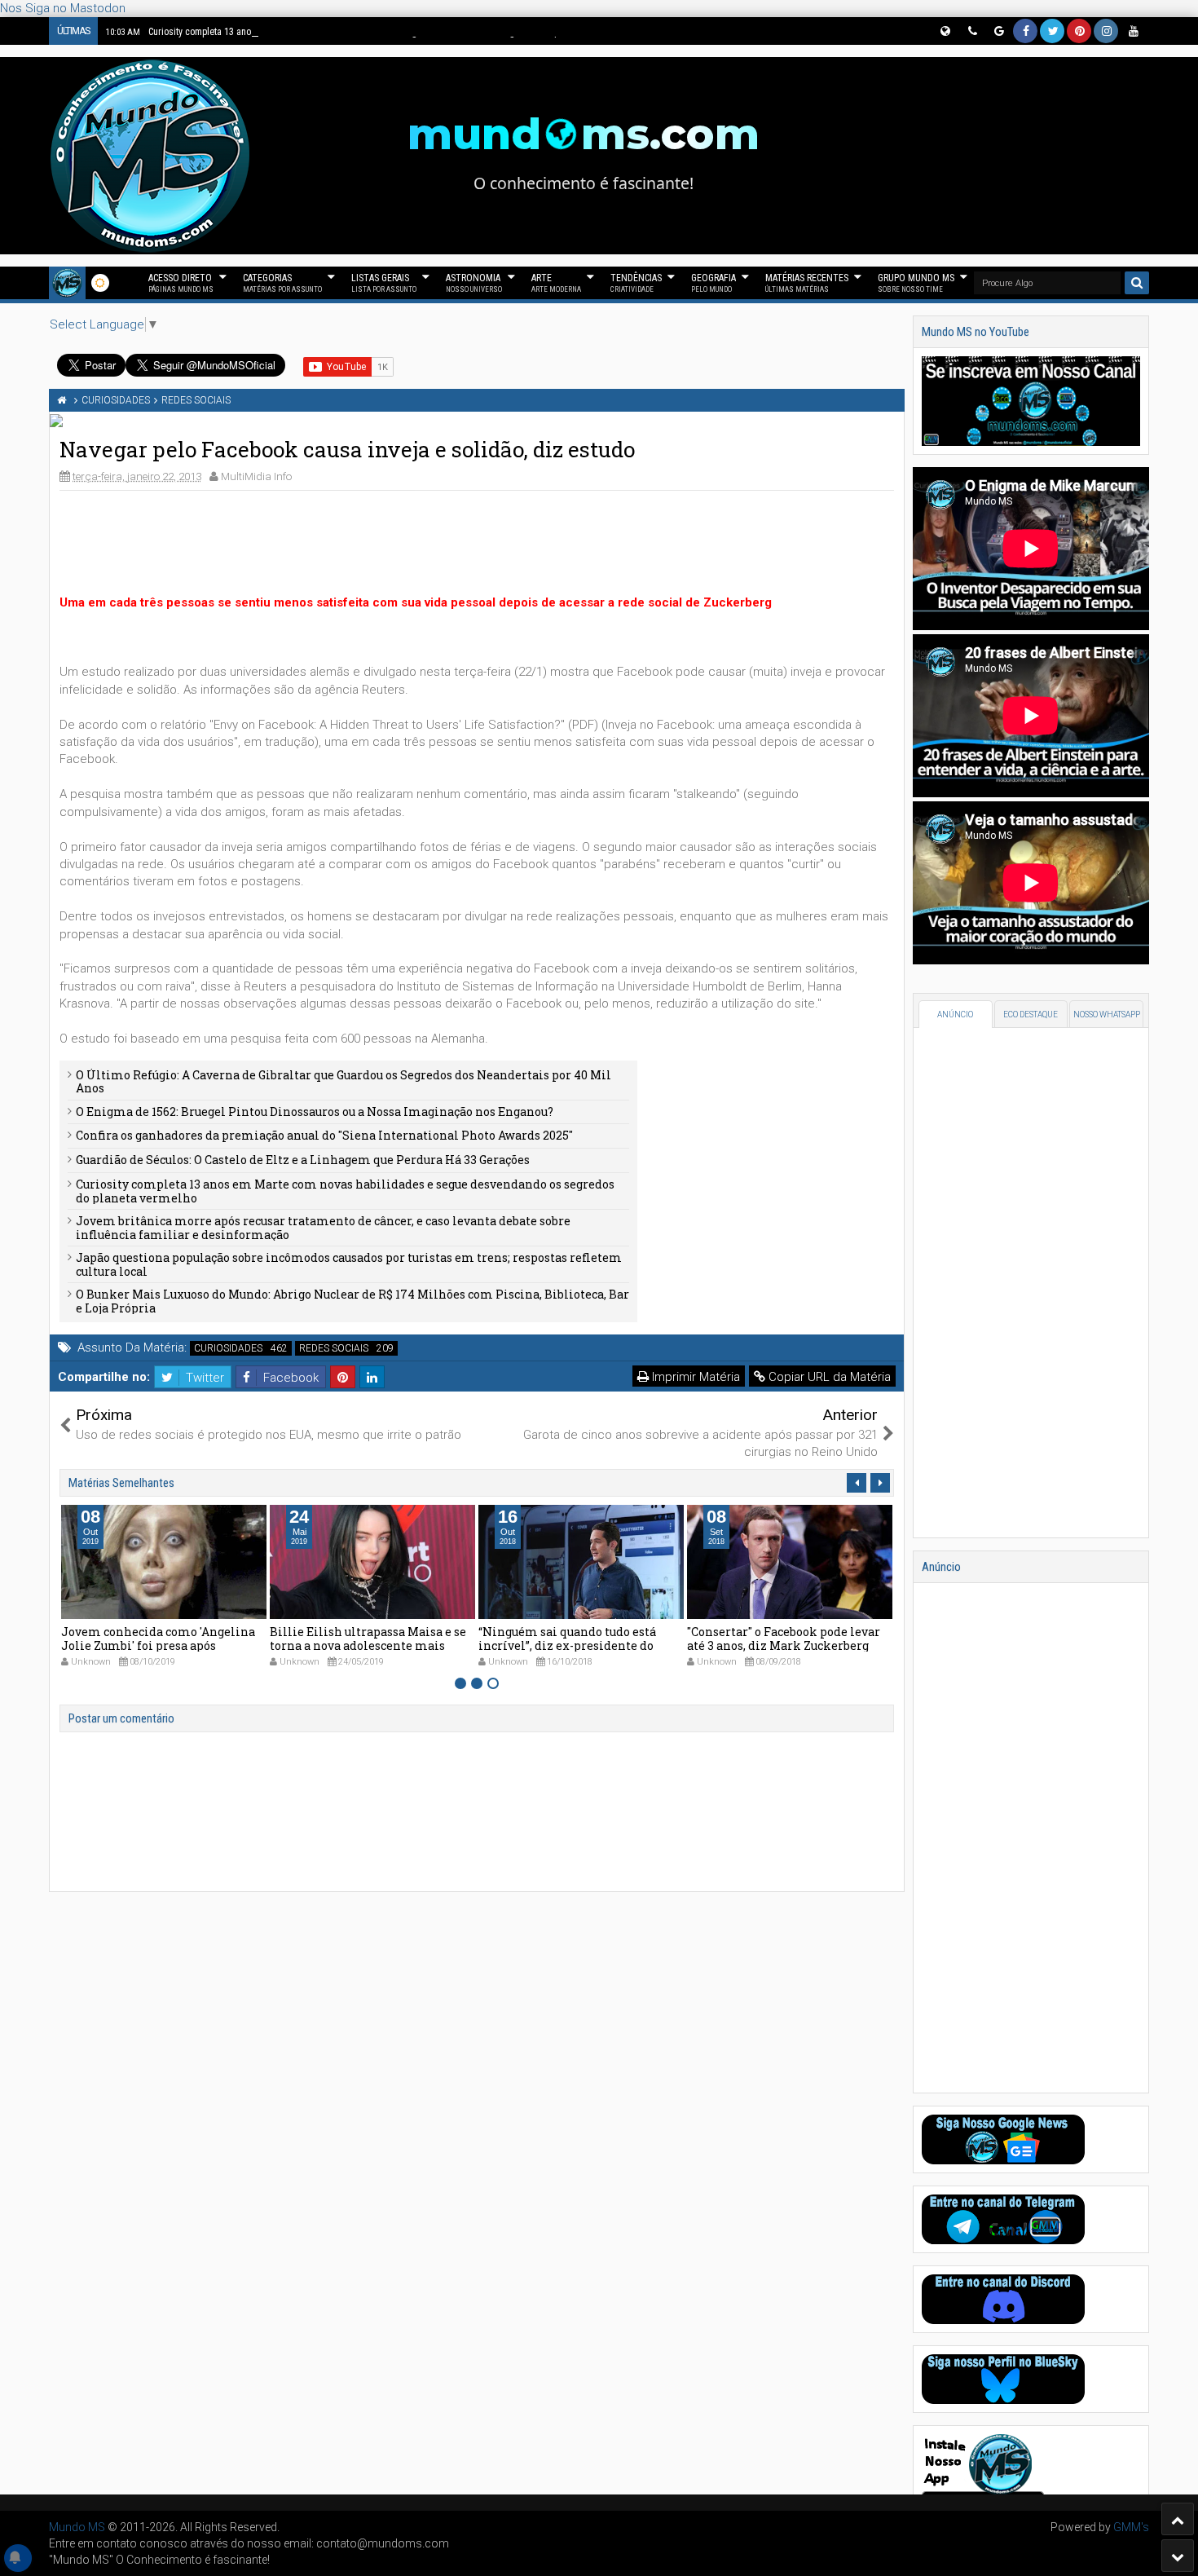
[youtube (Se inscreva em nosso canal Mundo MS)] (1133, 31)
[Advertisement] (477, 540)
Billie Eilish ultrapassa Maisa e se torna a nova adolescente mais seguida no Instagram (368, 1645)
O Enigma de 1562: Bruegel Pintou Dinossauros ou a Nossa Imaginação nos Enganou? (315, 1112)
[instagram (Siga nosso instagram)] (1106, 31)
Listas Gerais (384, 283)
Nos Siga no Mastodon (63, 8)
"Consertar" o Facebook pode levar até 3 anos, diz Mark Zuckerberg (784, 1639)
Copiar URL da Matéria (828, 1377)
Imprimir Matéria (694, 1377)
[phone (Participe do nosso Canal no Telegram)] (971, 31)
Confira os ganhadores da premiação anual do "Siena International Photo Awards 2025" (324, 1135)
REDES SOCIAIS (334, 1348)
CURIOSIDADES (228, 1348)
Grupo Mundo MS (916, 283)
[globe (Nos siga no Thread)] (945, 31)
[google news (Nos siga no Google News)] (998, 31)
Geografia (714, 283)
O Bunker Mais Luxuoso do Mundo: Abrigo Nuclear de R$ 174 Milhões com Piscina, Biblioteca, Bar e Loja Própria (352, 1301)
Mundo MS (77, 2527)
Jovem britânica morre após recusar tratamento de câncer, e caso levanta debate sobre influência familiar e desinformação (323, 1228)
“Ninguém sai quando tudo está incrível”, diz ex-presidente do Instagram (567, 1645)
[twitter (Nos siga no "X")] (1052, 31)
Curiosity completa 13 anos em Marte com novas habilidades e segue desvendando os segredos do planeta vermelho (364, 32)
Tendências (636, 283)
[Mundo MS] (67, 283)
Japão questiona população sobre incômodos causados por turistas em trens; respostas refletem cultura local (349, 1264)
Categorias (282, 283)
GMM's (1131, 2527)
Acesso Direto (181, 283)
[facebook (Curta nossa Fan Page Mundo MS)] (1025, 31)
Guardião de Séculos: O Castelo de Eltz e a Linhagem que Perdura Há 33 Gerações (303, 1160)
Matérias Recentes (807, 283)
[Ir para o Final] (1178, 2556)
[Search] (1137, 283)
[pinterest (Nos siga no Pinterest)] (1079, 31)
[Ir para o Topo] (1178, 2519)
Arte (556, 283)
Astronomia (474, 283)
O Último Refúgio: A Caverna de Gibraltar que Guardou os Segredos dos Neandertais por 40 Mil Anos (344, 1082)
